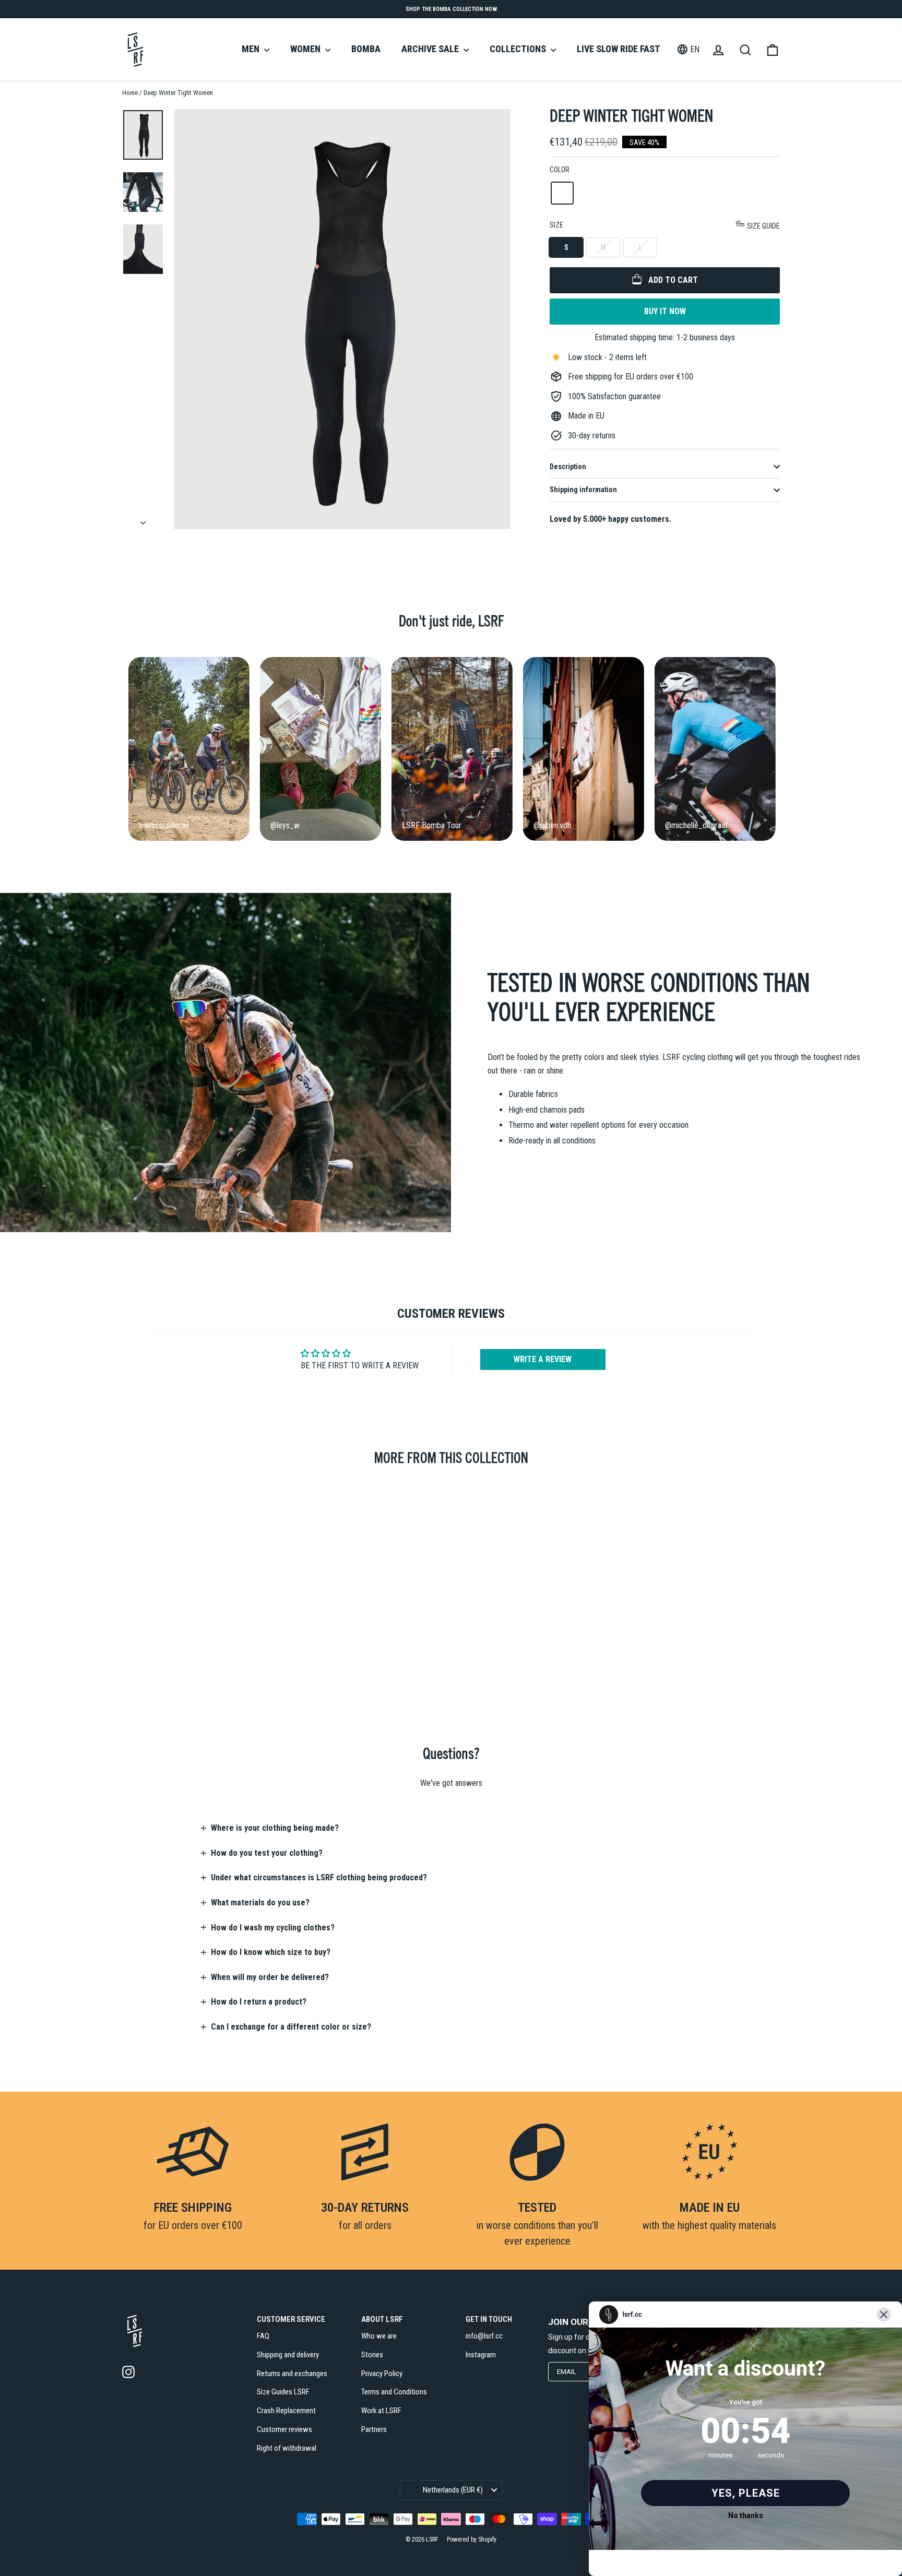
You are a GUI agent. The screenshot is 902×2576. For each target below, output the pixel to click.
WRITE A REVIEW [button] (543, 1359)
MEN (252, 49)
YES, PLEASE (746, 2493)
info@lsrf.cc (484, 2336)
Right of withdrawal (287, 2448)
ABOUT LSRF (382, 2319)
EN (695, 49)
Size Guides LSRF (283, 2392)
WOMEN (306, 49)
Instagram (481, 2355)
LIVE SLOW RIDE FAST (619, 49)
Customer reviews (284, 2429)
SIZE (665, 225)
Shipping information (583, 490)
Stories (372, 2355)
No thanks (746, 2515)
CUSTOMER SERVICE (291, 2319)
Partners (374, 2429)
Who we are (379, 2336)
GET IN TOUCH (489, 2319)
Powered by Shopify (472, 2539)
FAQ (263, 2336)
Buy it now (665, 311)
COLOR (560, 170)
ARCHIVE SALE (431, 49)
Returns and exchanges (292, 2374)
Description (568, 467)
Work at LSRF (381, 2411)
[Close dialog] (884, 2315)
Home (130, 93)
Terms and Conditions (394, 2392)
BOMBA (366, 49)
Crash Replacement (286, 2411)
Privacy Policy (382, 2374)
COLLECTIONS (519, 49)
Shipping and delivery (288, 2355)
